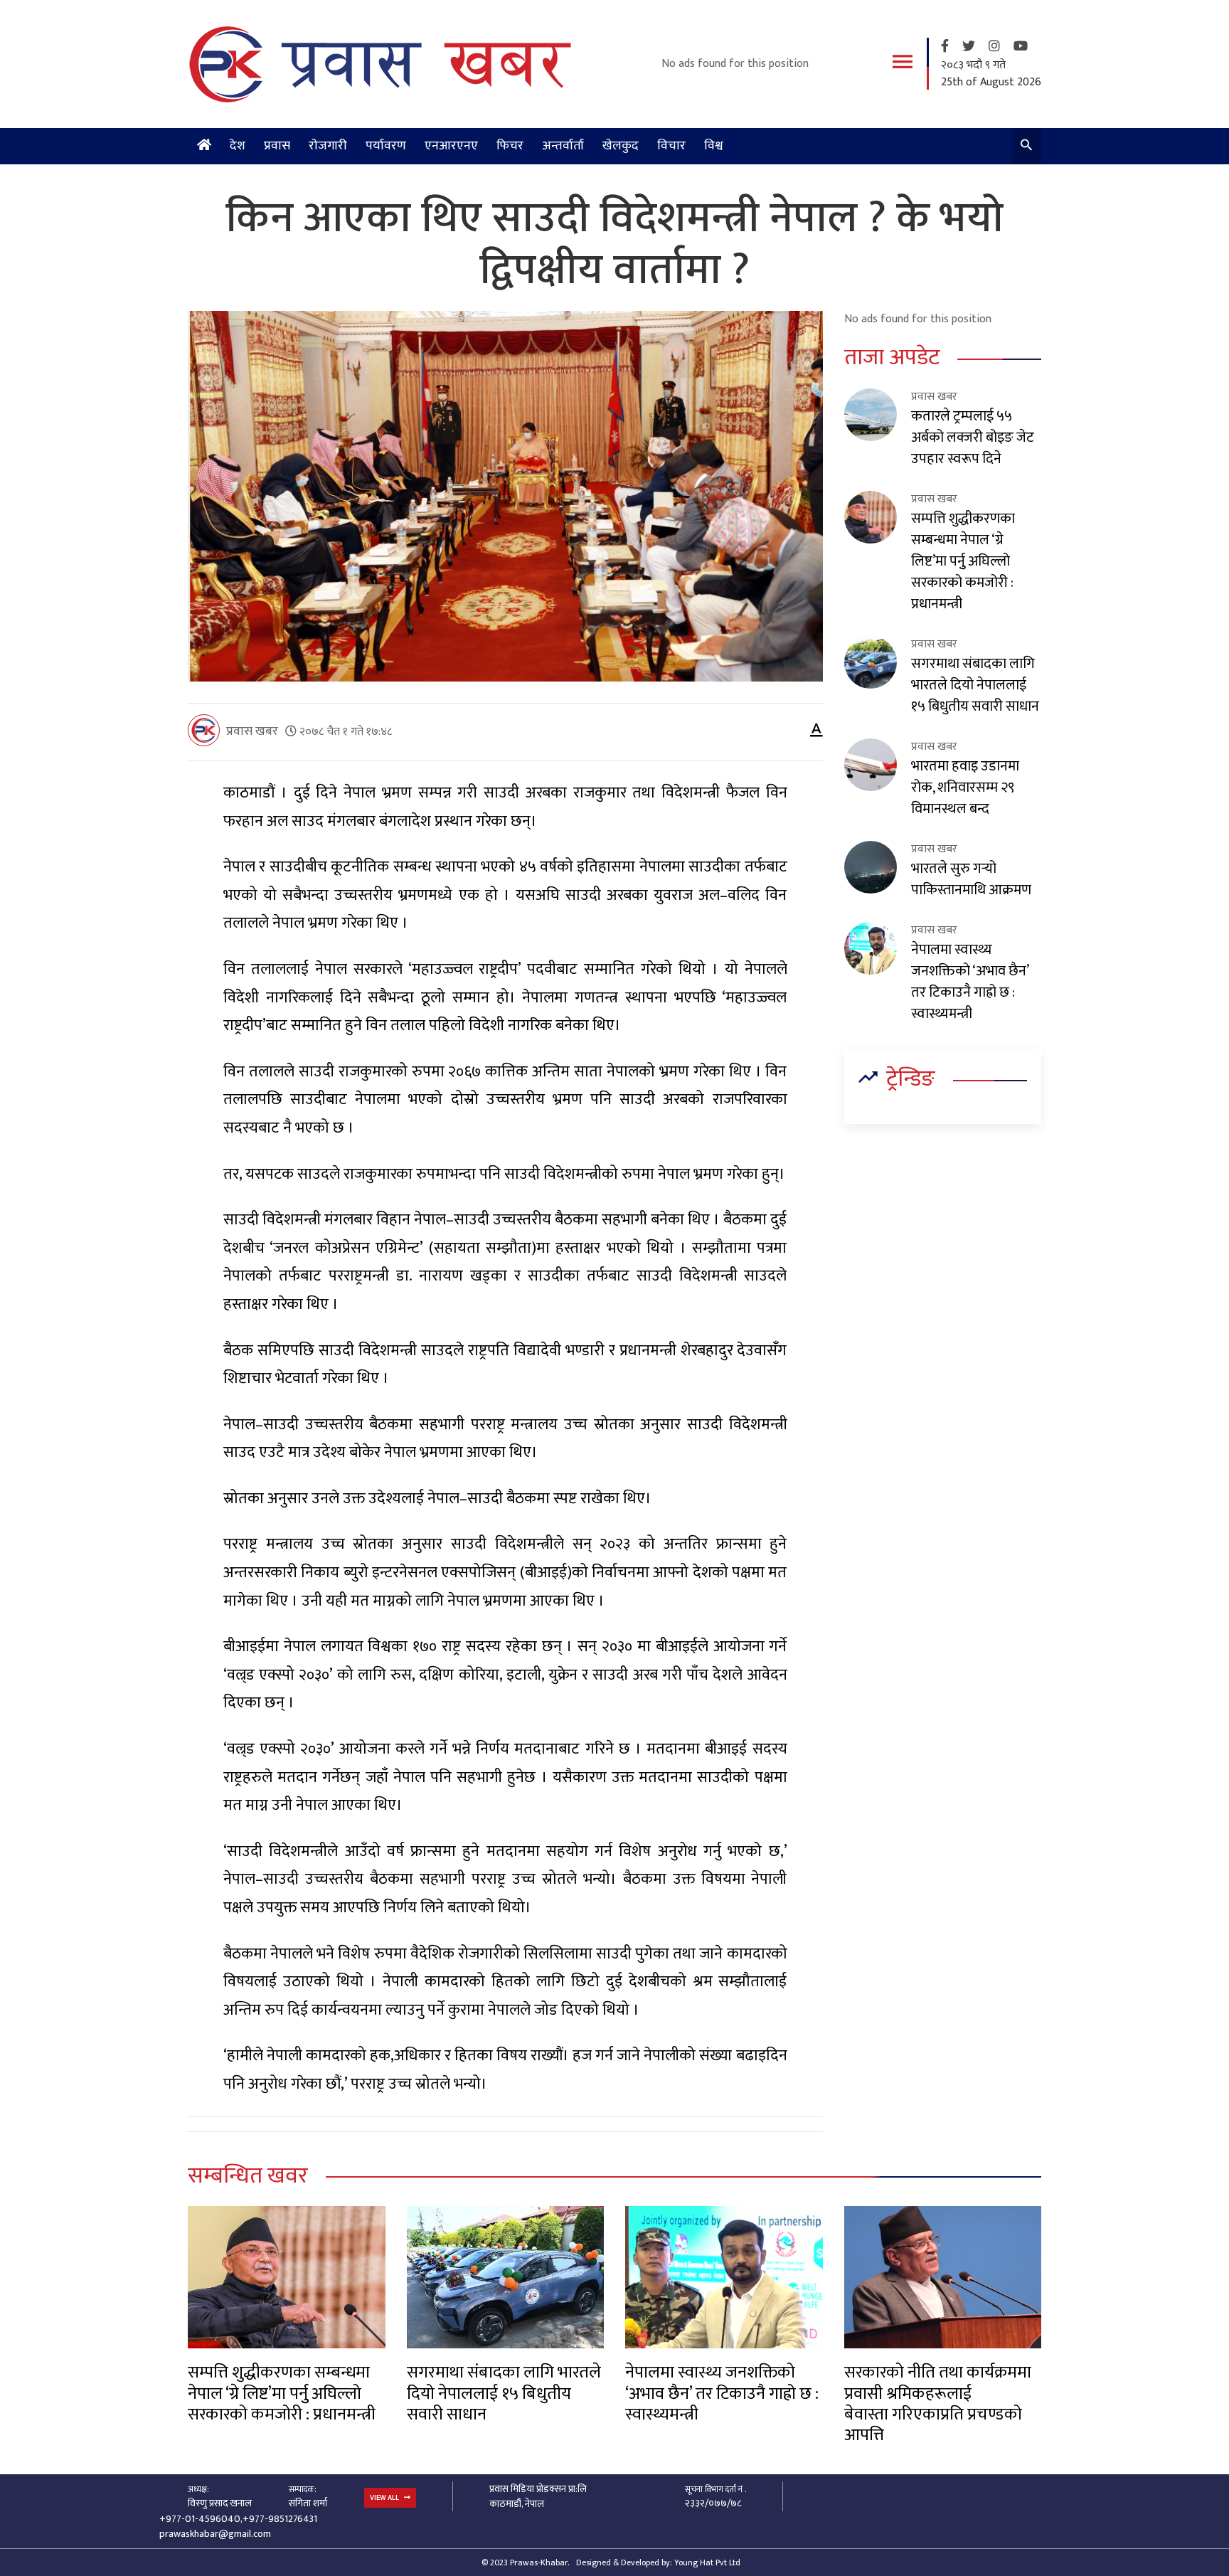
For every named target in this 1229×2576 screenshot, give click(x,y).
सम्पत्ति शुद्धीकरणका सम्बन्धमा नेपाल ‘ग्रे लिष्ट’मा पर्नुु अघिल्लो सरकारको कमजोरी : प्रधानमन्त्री (963, 561)
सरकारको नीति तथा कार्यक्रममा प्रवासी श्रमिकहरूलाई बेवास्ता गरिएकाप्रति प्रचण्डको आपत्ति (938, 2404)
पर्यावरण (386, 146)
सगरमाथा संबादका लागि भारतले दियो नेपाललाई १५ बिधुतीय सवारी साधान (975, 685)
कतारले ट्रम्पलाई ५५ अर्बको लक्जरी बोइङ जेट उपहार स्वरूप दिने (973, 438)
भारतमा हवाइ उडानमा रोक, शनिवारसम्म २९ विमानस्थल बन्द (965, 788)
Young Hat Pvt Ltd (707, 2562)
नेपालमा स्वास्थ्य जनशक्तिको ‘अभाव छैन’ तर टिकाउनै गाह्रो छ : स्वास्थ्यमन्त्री (970, 982)
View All (385, 2498)
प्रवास (277, 146)
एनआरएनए (451, 146)
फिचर (510, 146)
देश (238, 146)
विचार (671, 146)
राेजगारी (328, 146)
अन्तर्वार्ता (563, 146)
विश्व (714, 146)
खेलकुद (621, 146)
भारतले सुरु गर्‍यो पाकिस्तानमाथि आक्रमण (971, 879)
